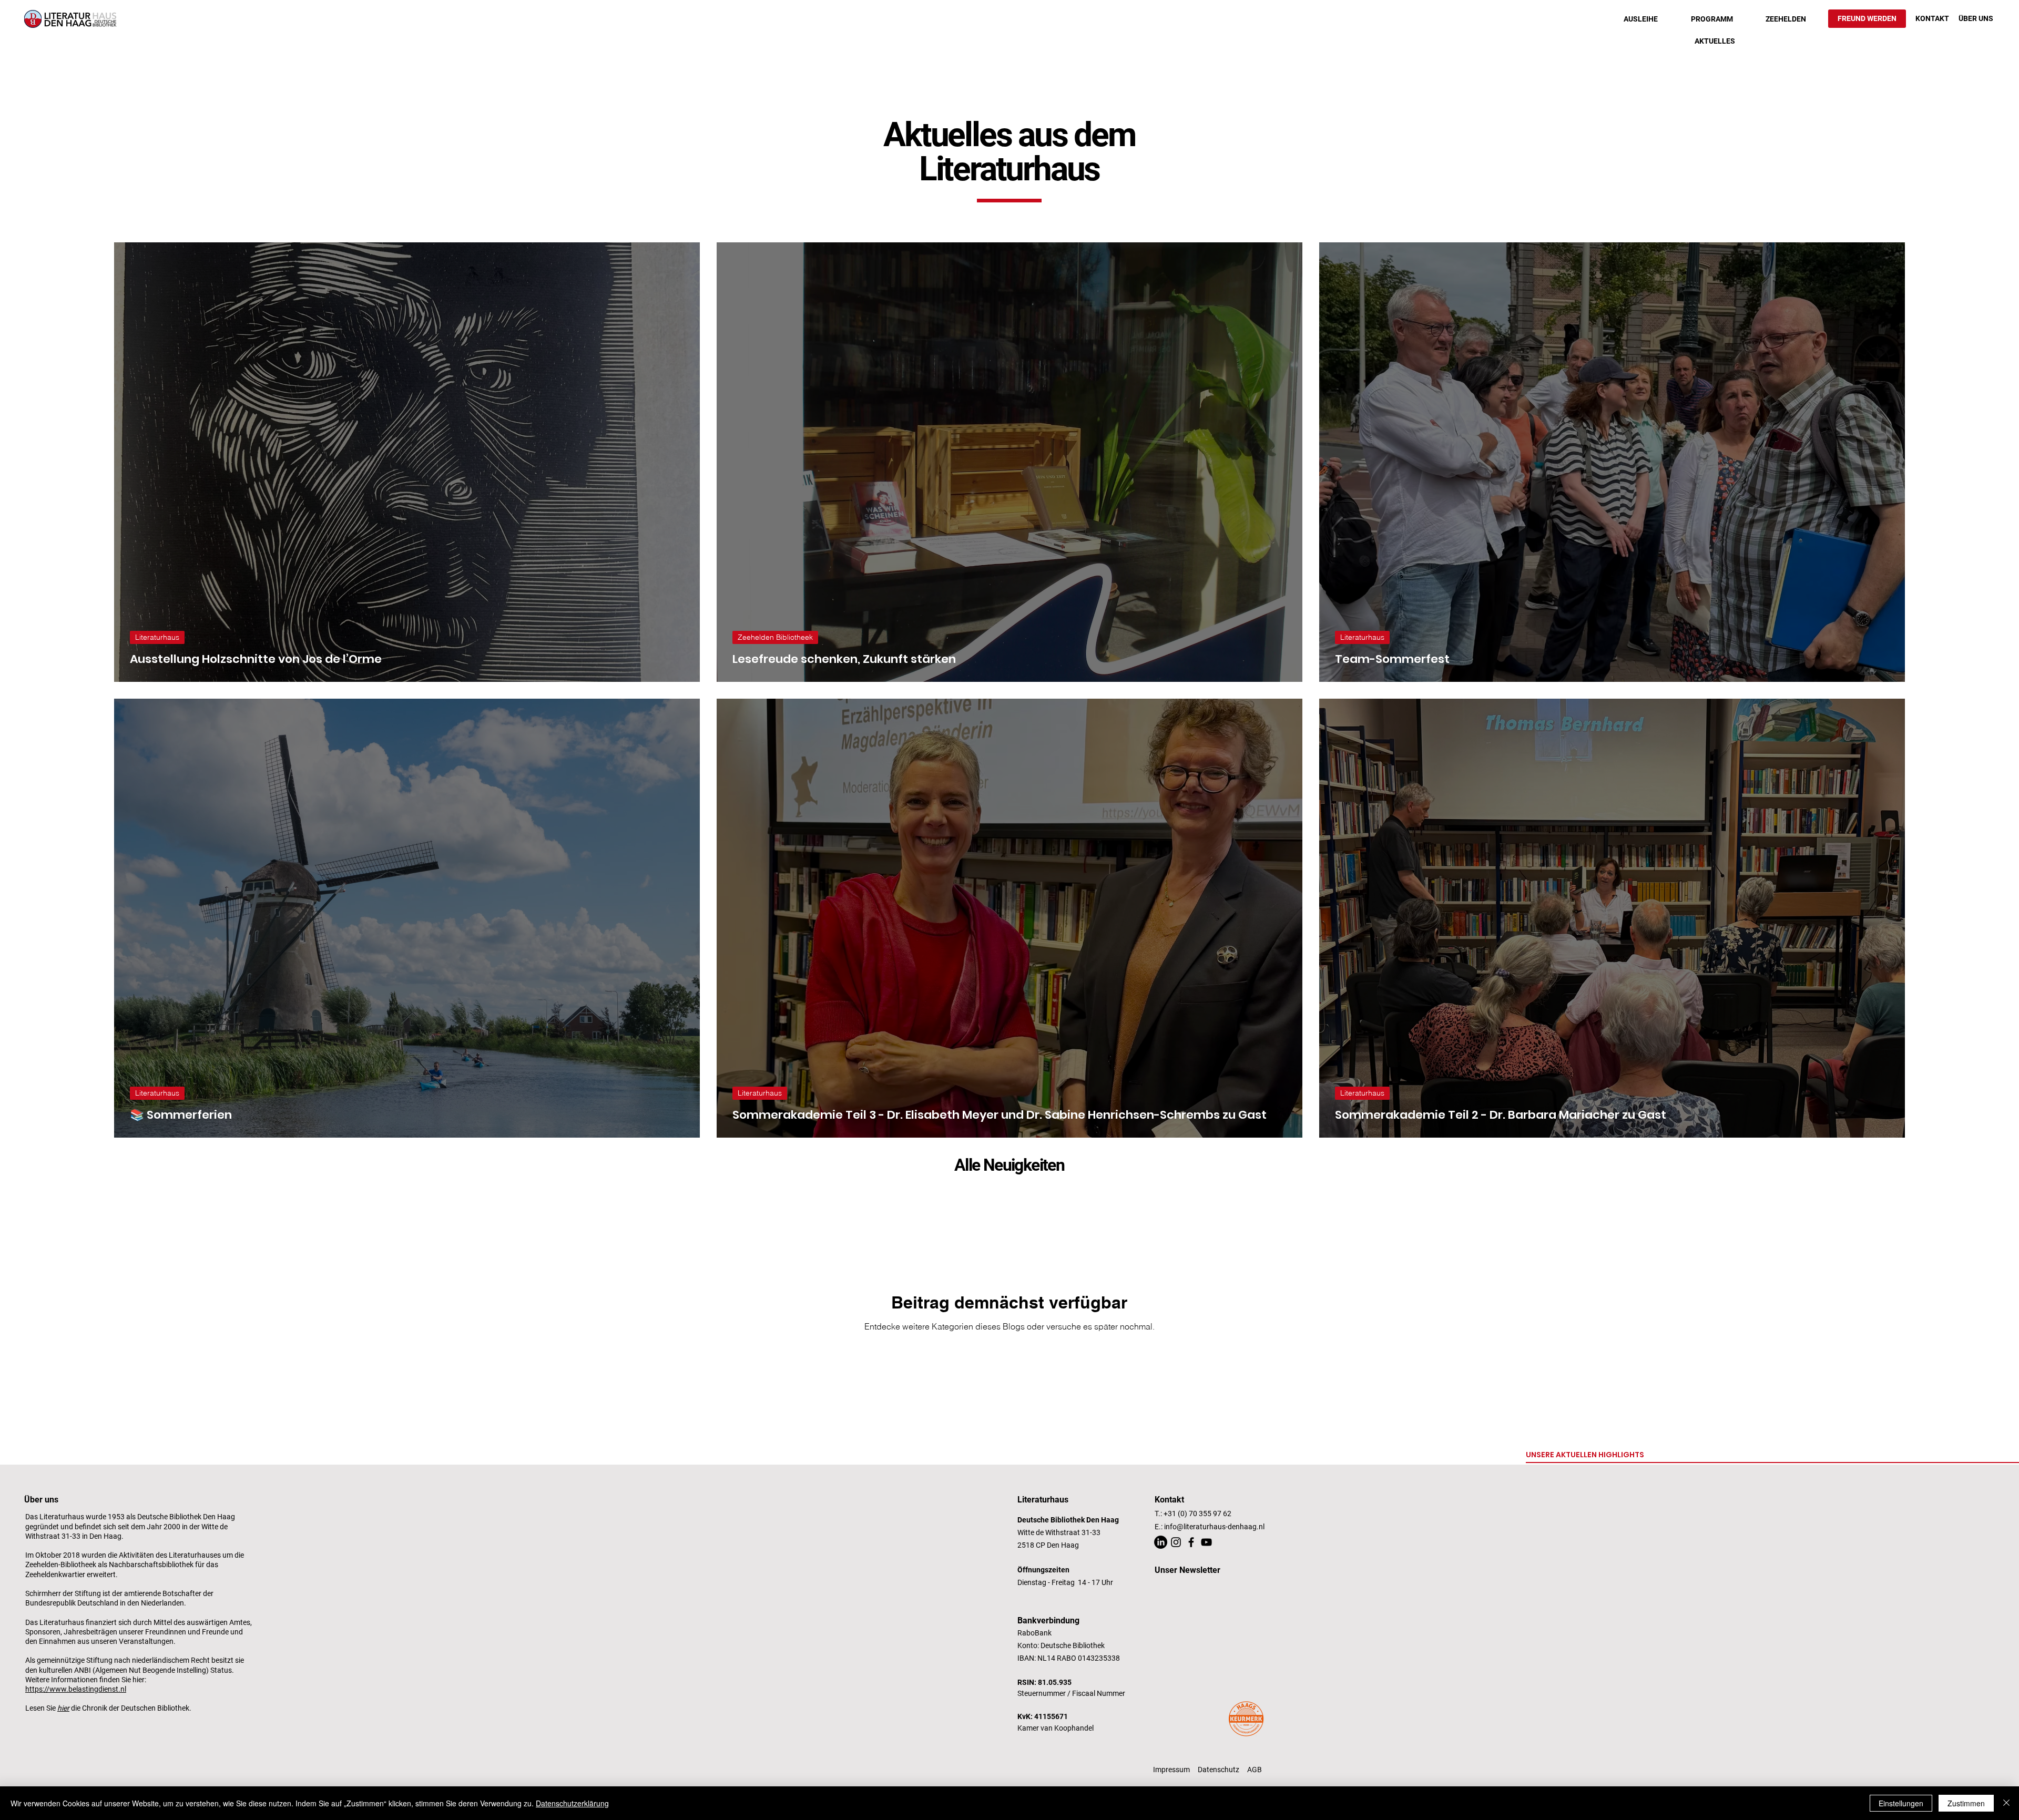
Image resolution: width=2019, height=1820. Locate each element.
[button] (1641, 19)
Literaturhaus (157, 637)
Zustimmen (1966, 1803)
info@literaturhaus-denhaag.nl (1214, 1527)
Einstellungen (1901, 1803)
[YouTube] (1206, 1542)
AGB (1255, 1770)
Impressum (1171, 1770)
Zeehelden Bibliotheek (775, 637)
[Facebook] (1191, 1542)
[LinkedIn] (1161, 1542)
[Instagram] (1176, 1542)
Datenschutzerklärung (572, 1803)
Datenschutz (1218, 1770)
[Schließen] (2006, 1803)
